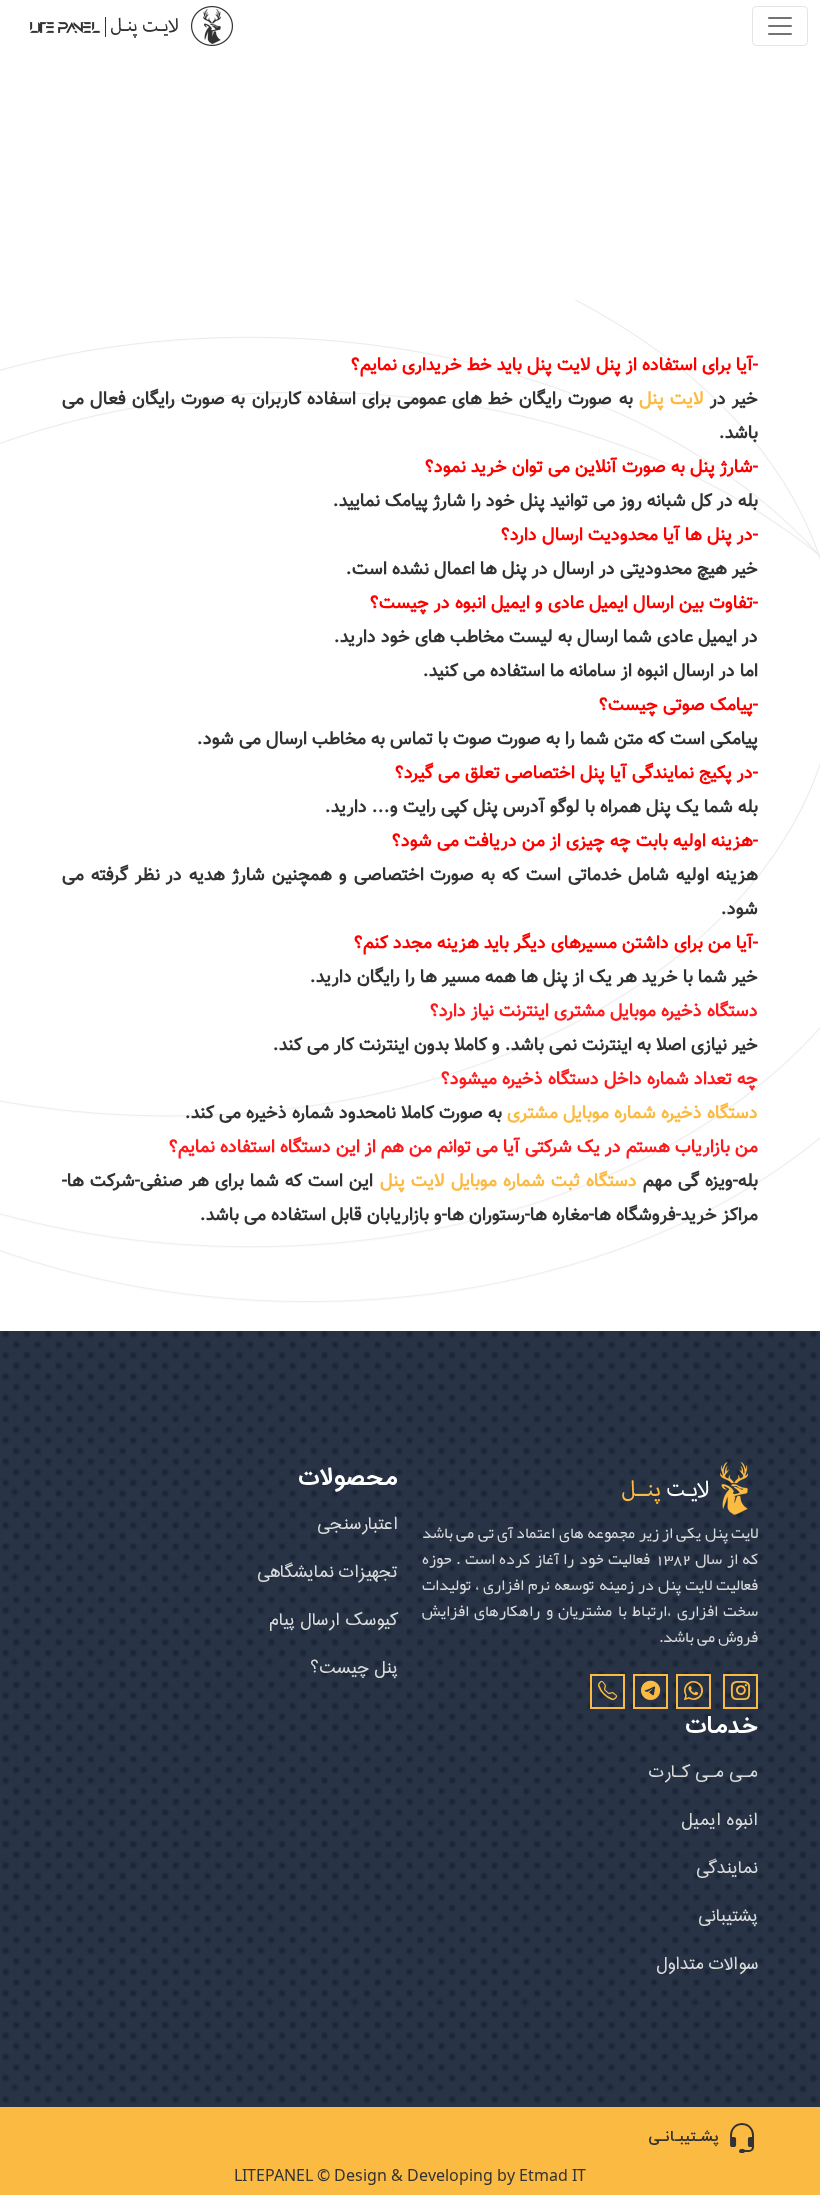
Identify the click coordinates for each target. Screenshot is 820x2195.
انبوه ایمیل (719, 1820)
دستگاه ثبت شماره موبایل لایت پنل (508, 1182)
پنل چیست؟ (354, 1668)
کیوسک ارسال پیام (333, 1620)
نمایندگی (727, 1868)
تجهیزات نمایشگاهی (327, 1572)
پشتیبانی (728, 1916)
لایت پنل (671, 400)
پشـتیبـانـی (683, 2137)
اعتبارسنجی (357, 1524)
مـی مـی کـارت (703, 1772)
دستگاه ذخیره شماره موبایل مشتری (632, 1114)
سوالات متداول (707, 1964)
